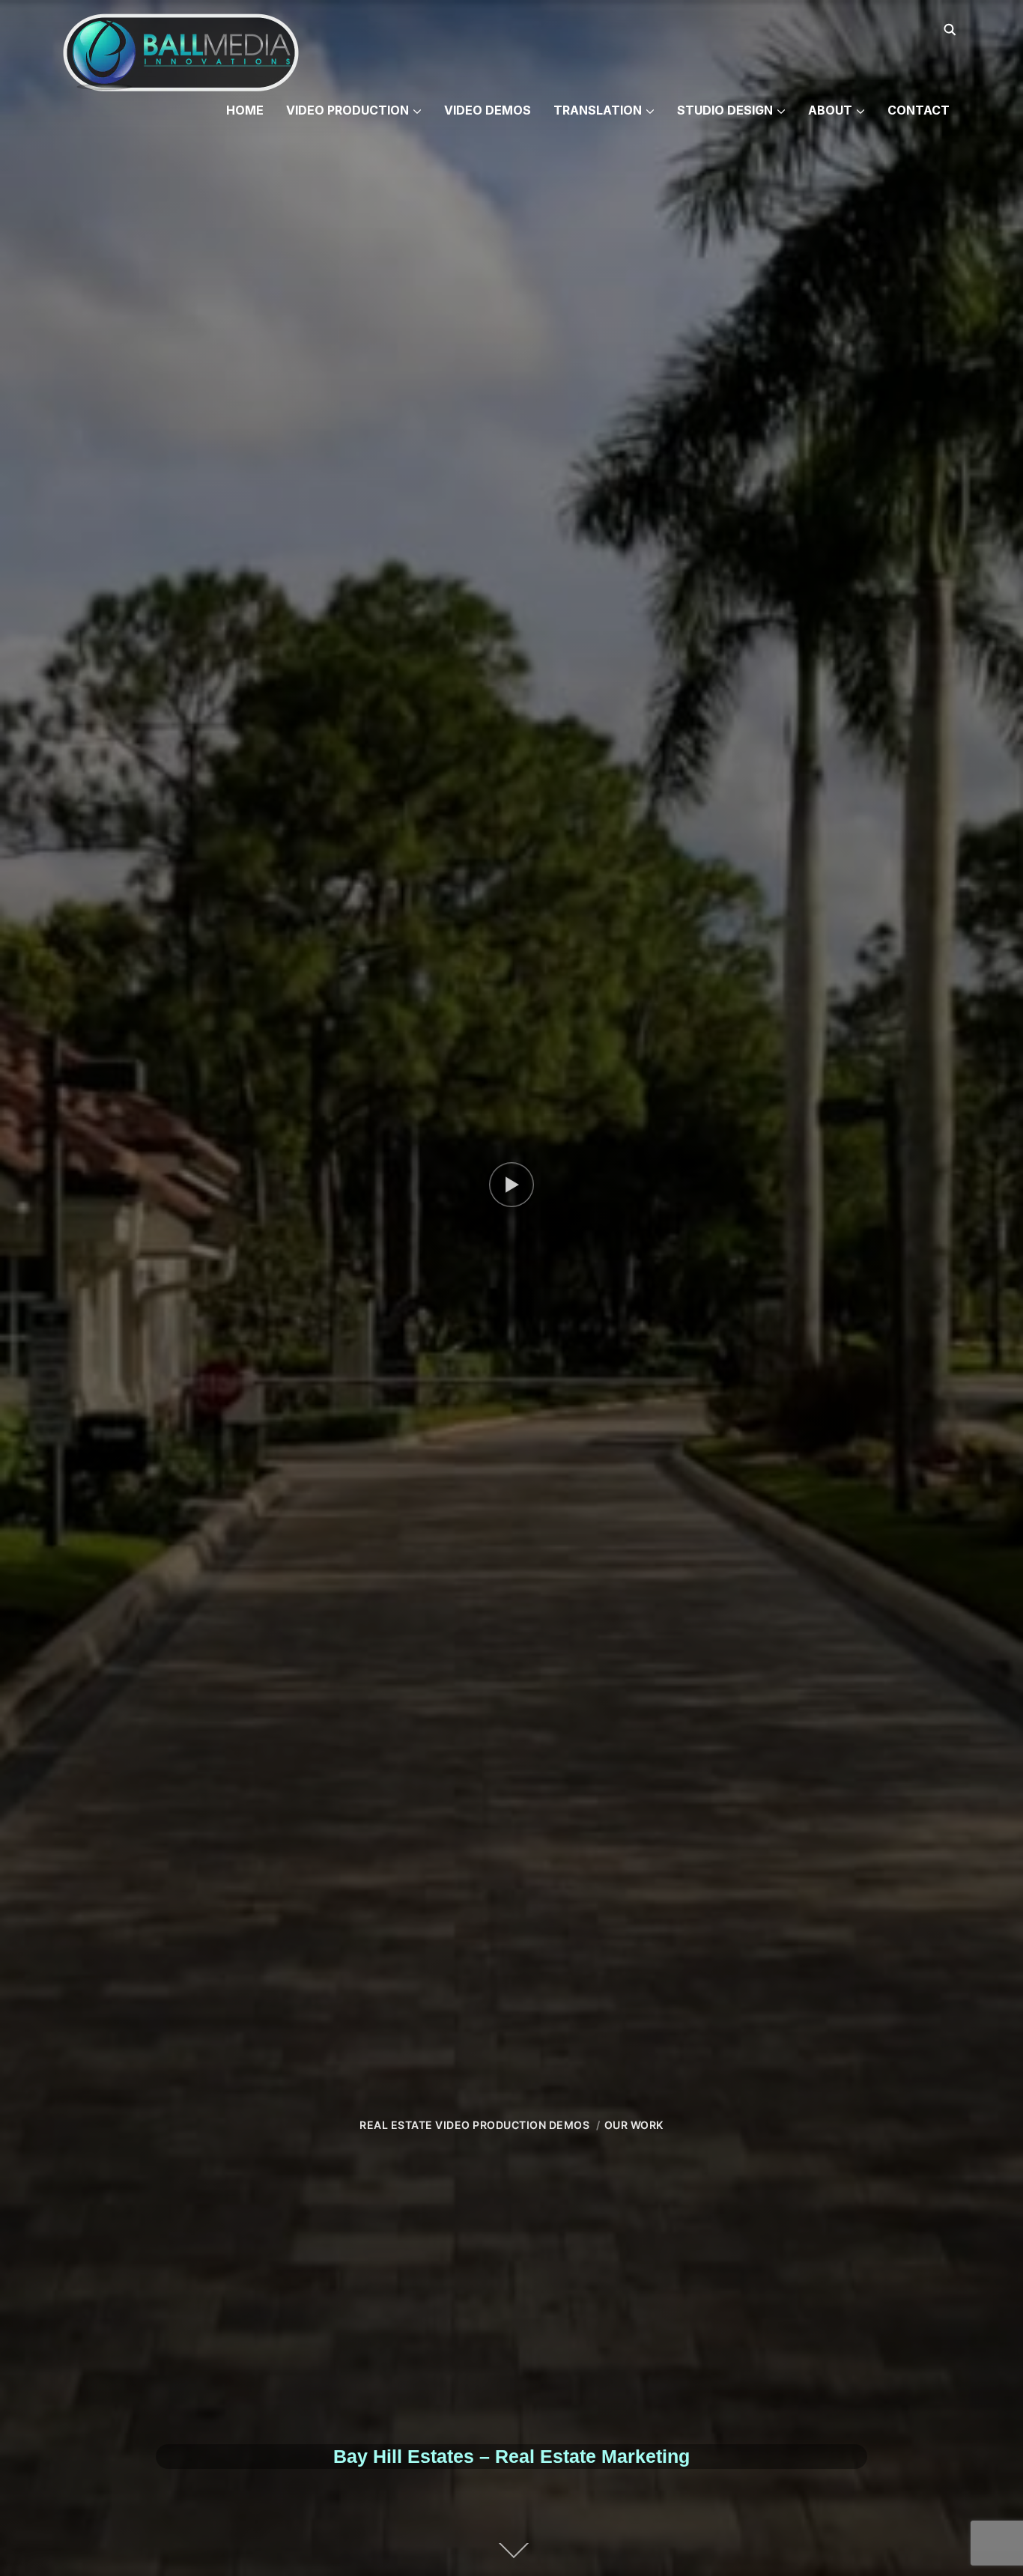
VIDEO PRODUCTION (347, 110)
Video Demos (488, 110)
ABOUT (830, 110)
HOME (245, 110)
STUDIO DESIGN (725, 110)
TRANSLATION (598, 110)
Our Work (634, 2125)
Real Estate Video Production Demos (474, 2125)
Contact (919, 110)
